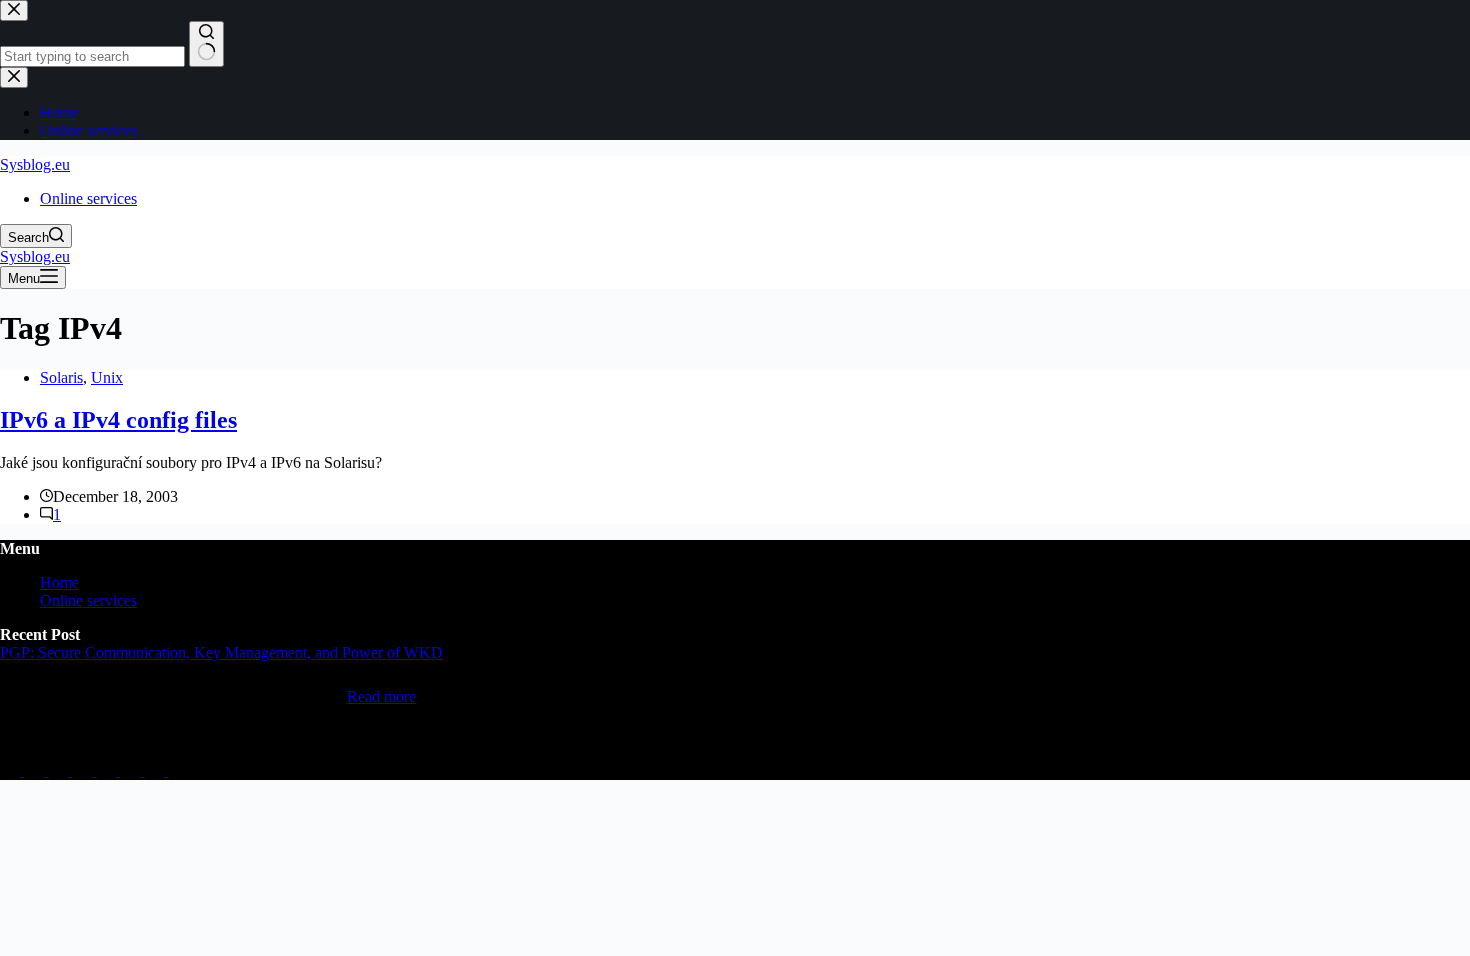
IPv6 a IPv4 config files (118, 420)
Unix (107, 377)
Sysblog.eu (35, 164)
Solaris (61, 377)
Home (59, 582)
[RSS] (178, 770)
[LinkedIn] (12, 770)
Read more (381, 696)
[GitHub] (36, 770)
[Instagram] (108, 770)
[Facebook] (132, 770)
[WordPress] (156, 770)
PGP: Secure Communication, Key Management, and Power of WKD (221, 652)
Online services (88, 198)
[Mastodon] (60, 770)
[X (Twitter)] (84, 770)
